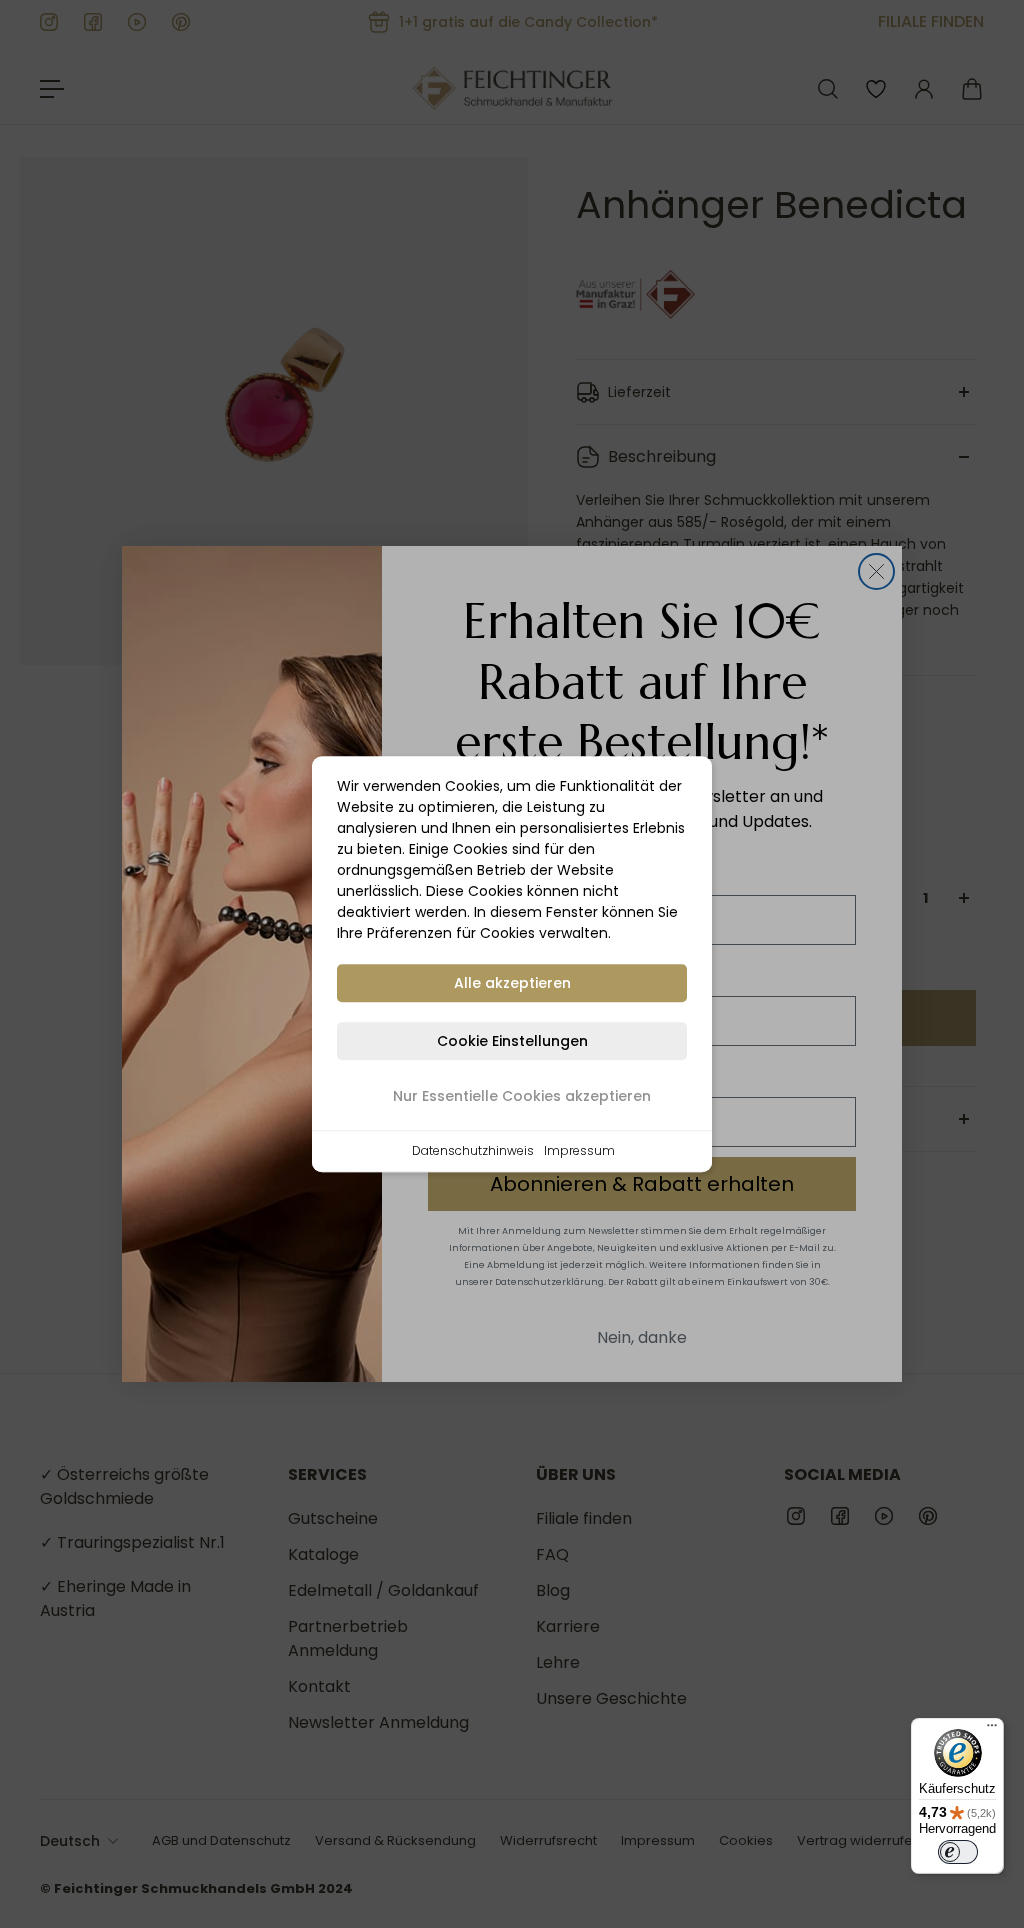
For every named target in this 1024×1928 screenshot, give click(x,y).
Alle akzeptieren (512, 983)
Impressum (579, 1150)
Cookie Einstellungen (512, 1041)
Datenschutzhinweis (473, 1150)
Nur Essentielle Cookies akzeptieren (522, 1096)
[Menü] (992, 1730)
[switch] (958, 1852)
